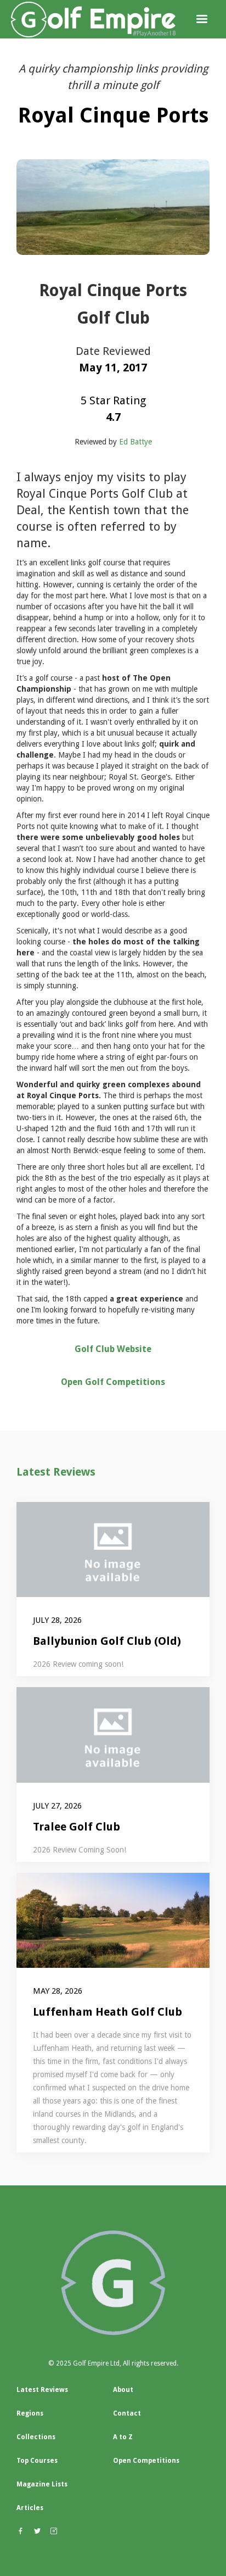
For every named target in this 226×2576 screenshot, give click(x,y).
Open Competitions (146, 2461)
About (123, 2390)
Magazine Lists (42, 2484)
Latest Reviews (56, 1472)
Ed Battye (135, 442)
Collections (36, 2437)
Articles (30, 2508)
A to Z (123, 2437)
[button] (202, 19)
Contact (127, 2413)
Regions (30, 2413)
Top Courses (37, 2461)
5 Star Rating (113, 400)
